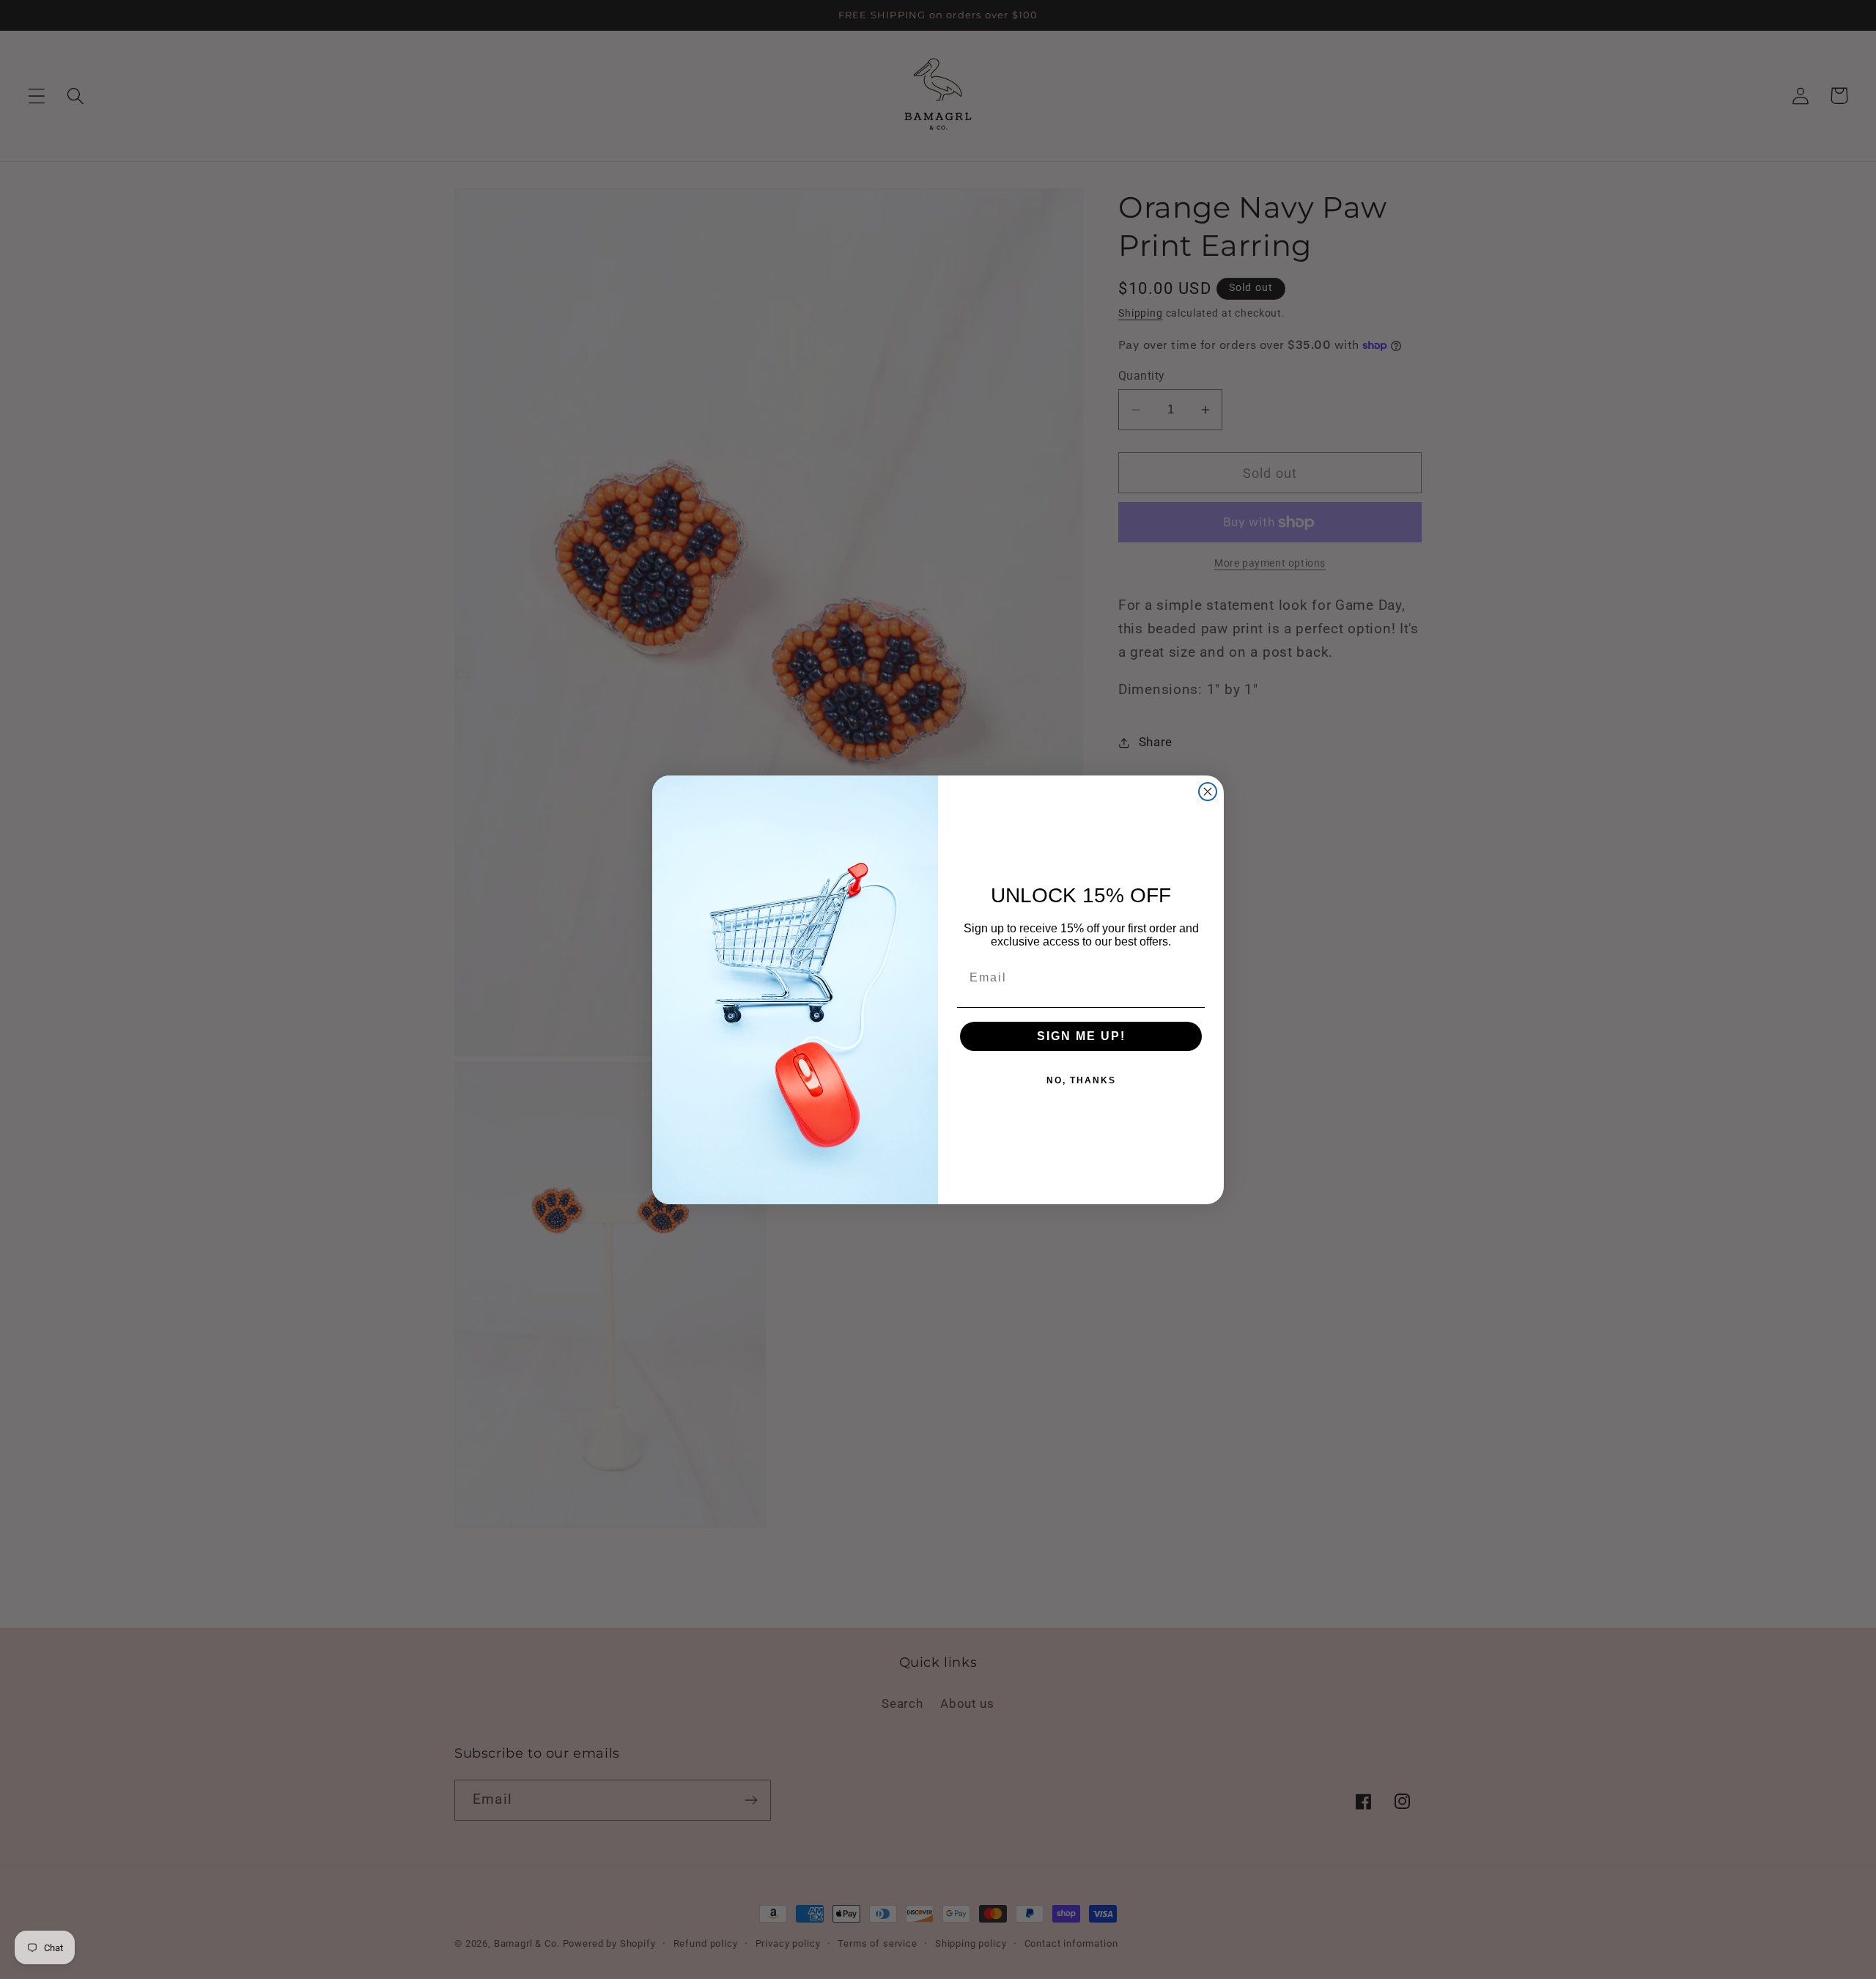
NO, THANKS (1081, 1080)
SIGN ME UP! (1081, 1036)
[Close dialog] (1208, 792)
